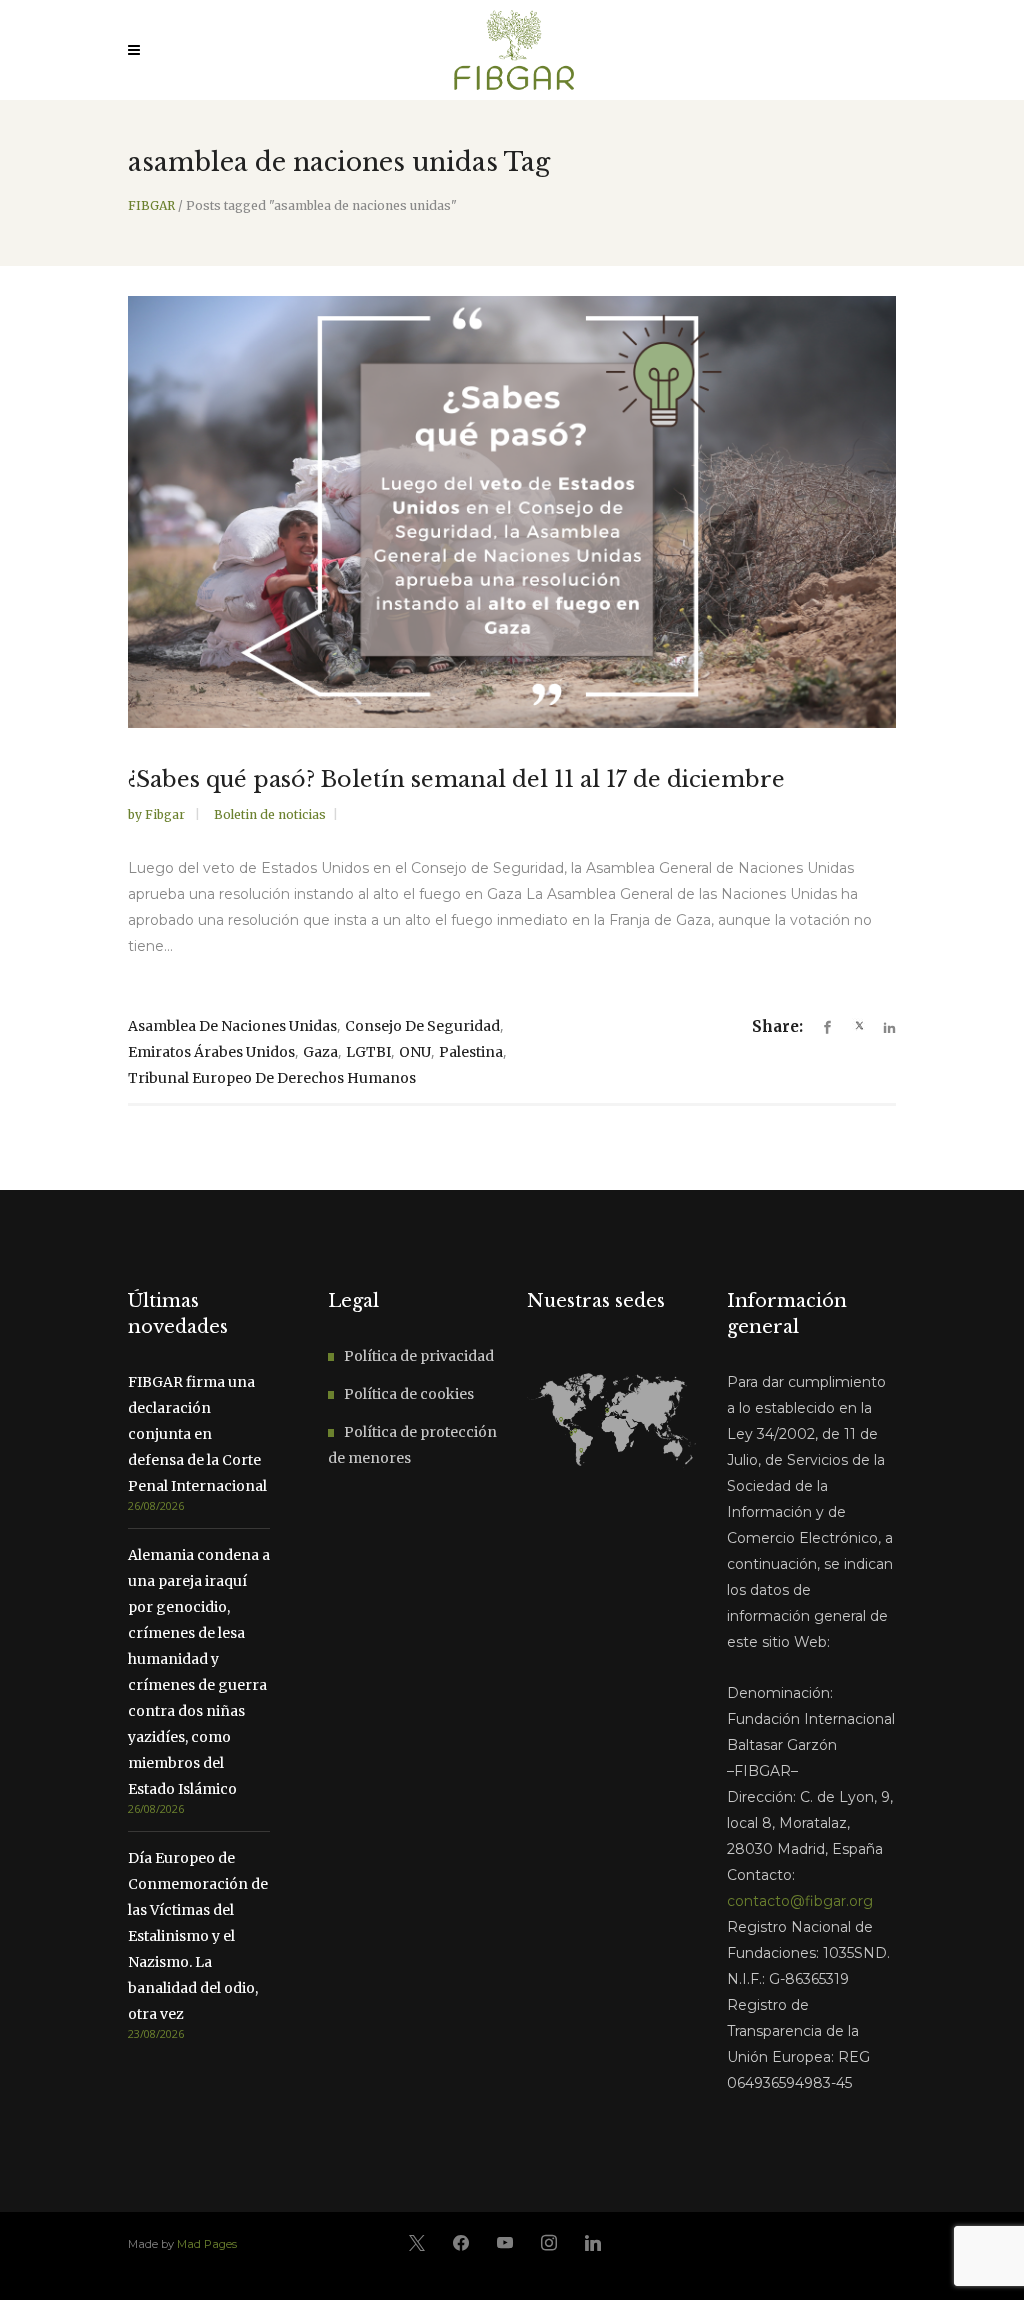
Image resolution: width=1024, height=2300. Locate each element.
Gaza (320, 1052)
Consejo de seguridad (422, 1026)
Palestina (471, 1052)
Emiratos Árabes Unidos (211, 1052)
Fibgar (166, 814)
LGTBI (368, 1052)
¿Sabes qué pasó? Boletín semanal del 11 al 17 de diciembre (456, 779)
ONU (415, 1052)
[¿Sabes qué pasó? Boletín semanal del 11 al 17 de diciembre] (512, 512)
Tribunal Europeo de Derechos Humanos (272, 1078)
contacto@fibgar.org (800, 1901)
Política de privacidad (419, 1356)
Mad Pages (207, 2244)
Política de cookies (409, 1394)
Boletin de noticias (270, 814)
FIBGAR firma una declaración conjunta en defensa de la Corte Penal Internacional (197, 1434)
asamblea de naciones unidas (232, 1026)
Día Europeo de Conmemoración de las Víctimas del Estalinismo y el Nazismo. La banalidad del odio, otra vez (198, 1936)
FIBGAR (151, 206)
